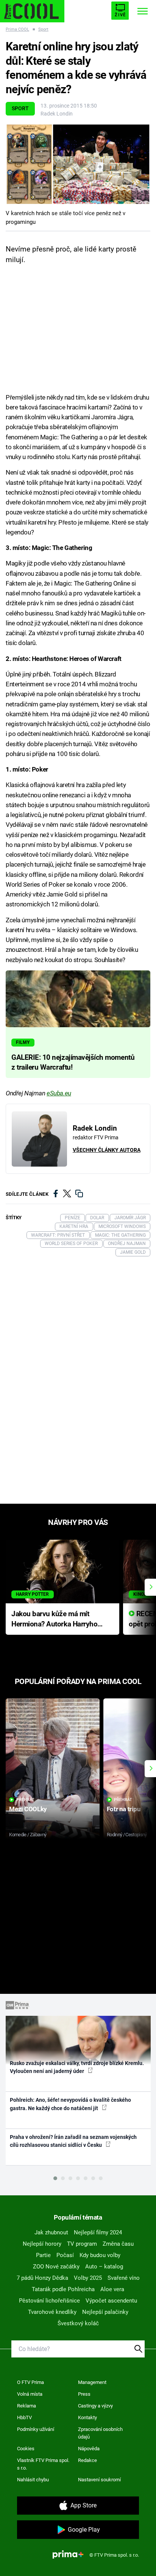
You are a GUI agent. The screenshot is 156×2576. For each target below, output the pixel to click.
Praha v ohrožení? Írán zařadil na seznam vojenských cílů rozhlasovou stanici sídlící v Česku (73, 2141)
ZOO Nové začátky (56, 2267)
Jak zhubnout (51, 2232)
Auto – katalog (104, 2267)
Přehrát (25, 1800)
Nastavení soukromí (99, 2480)
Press (84, 2394)
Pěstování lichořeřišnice (49, 2301)
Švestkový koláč (78, 2323)
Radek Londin (57, 114)
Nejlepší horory (42, 2244)
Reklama (27, 2406)
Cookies (26, 2449)
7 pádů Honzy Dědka (42, 2278)
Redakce (87, 2460)
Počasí (65, 2255)
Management (92, 2382)
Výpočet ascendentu (111, 2301)
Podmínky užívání (36, 2429)
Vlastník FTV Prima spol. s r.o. (43, 2464)
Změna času (118, 2244)
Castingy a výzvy (95, 2406)
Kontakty (87, 2417)
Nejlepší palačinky (105, 2312)
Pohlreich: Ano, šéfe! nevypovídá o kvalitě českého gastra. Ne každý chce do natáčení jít (70, 2104)
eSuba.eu (59, 1093)
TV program (82, 2244)
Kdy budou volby (100, 2255)
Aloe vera (112, 2289)
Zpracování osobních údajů (100, 2433)
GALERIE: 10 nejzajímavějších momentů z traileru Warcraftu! (73, 1062)
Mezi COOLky (28, 1809)
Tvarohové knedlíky (52, 2312)
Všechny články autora (107, 1150)
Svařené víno (124, 2278)
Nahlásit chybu (33, 2480)
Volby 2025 (88, 2278)
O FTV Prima (30, 2382)
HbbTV (24, 2417)
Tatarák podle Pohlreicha (63, 2289)
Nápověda (89, 2449)
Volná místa (30, 2394)
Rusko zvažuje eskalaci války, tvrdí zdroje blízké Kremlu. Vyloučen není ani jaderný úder (77, 2067)
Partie (43, 2255)
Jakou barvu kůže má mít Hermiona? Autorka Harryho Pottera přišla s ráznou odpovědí (54, 1619)
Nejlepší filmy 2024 (98, 2232)
